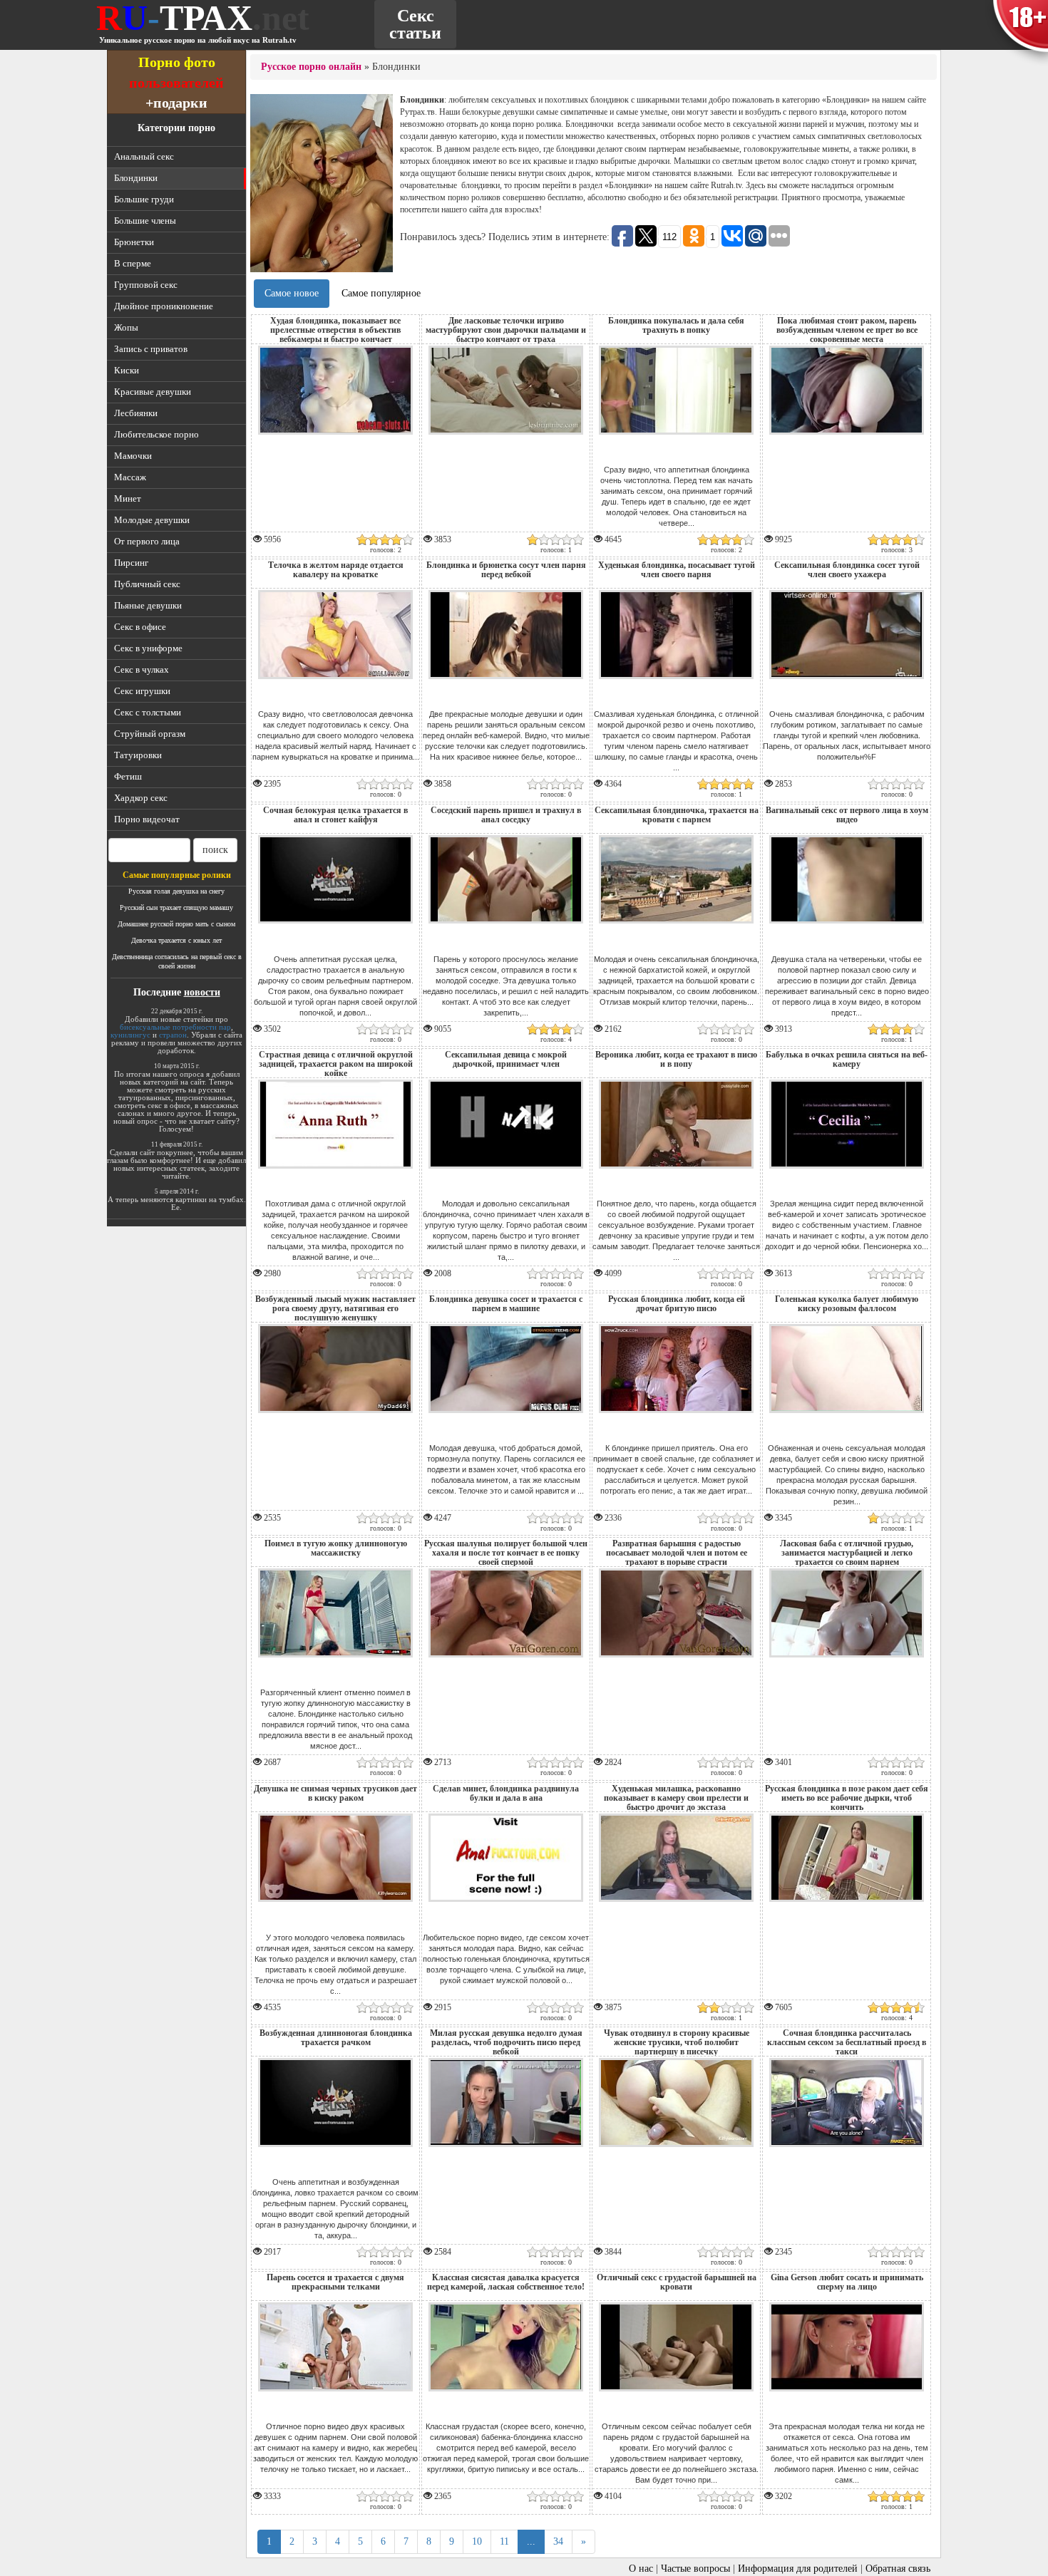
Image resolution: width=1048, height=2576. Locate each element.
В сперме (133, 263)
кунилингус (130, 1035)
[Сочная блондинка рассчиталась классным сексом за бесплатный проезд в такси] (847, 2150)
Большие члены (145, 221)
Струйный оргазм (150, 734)
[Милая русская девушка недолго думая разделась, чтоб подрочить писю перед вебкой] (506, 2150)
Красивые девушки (153, 392)
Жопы (126, 327)
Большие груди (144, 199)
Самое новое (292, 293)
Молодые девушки (152, 520)
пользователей (176, 82)
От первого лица (147, 541)
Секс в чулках (142, 669)
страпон (173, 1035)
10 (477, 2541)
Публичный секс (147, 584)
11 (504, 2541)
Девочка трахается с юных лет (176, 940)
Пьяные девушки (148, 605)
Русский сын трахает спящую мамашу (176, 907)
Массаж (130, 477)
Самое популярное (381, 293)
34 (558, 2541)
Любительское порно (156, 434)
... (531, 2541)
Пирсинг (131, 563)
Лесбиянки (136, 413)
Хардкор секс (141, 798)
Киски (127, 370)
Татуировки (138, 755)
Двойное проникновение (164, 306)
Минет (128, 498)
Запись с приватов (151, 349)
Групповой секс (146, 285)
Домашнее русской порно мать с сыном (176, 924)
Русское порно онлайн (311, 67)
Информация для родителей (798, 2569)
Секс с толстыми (148, 712)
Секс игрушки (142, 691)
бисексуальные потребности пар (175, 1027)
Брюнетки (134, 242)
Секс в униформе (148, 648)
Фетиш (128, 776)
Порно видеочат (147, 819)
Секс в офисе (140, 627)
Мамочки (133, 456)
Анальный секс (144, 156)
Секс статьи (415, 24)
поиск (215, 850)
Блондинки (136, 178)
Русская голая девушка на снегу (176, 891)
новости (202, 992)
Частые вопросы (695, 2569)
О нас (641, 2569)
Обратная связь (898, 2569)
